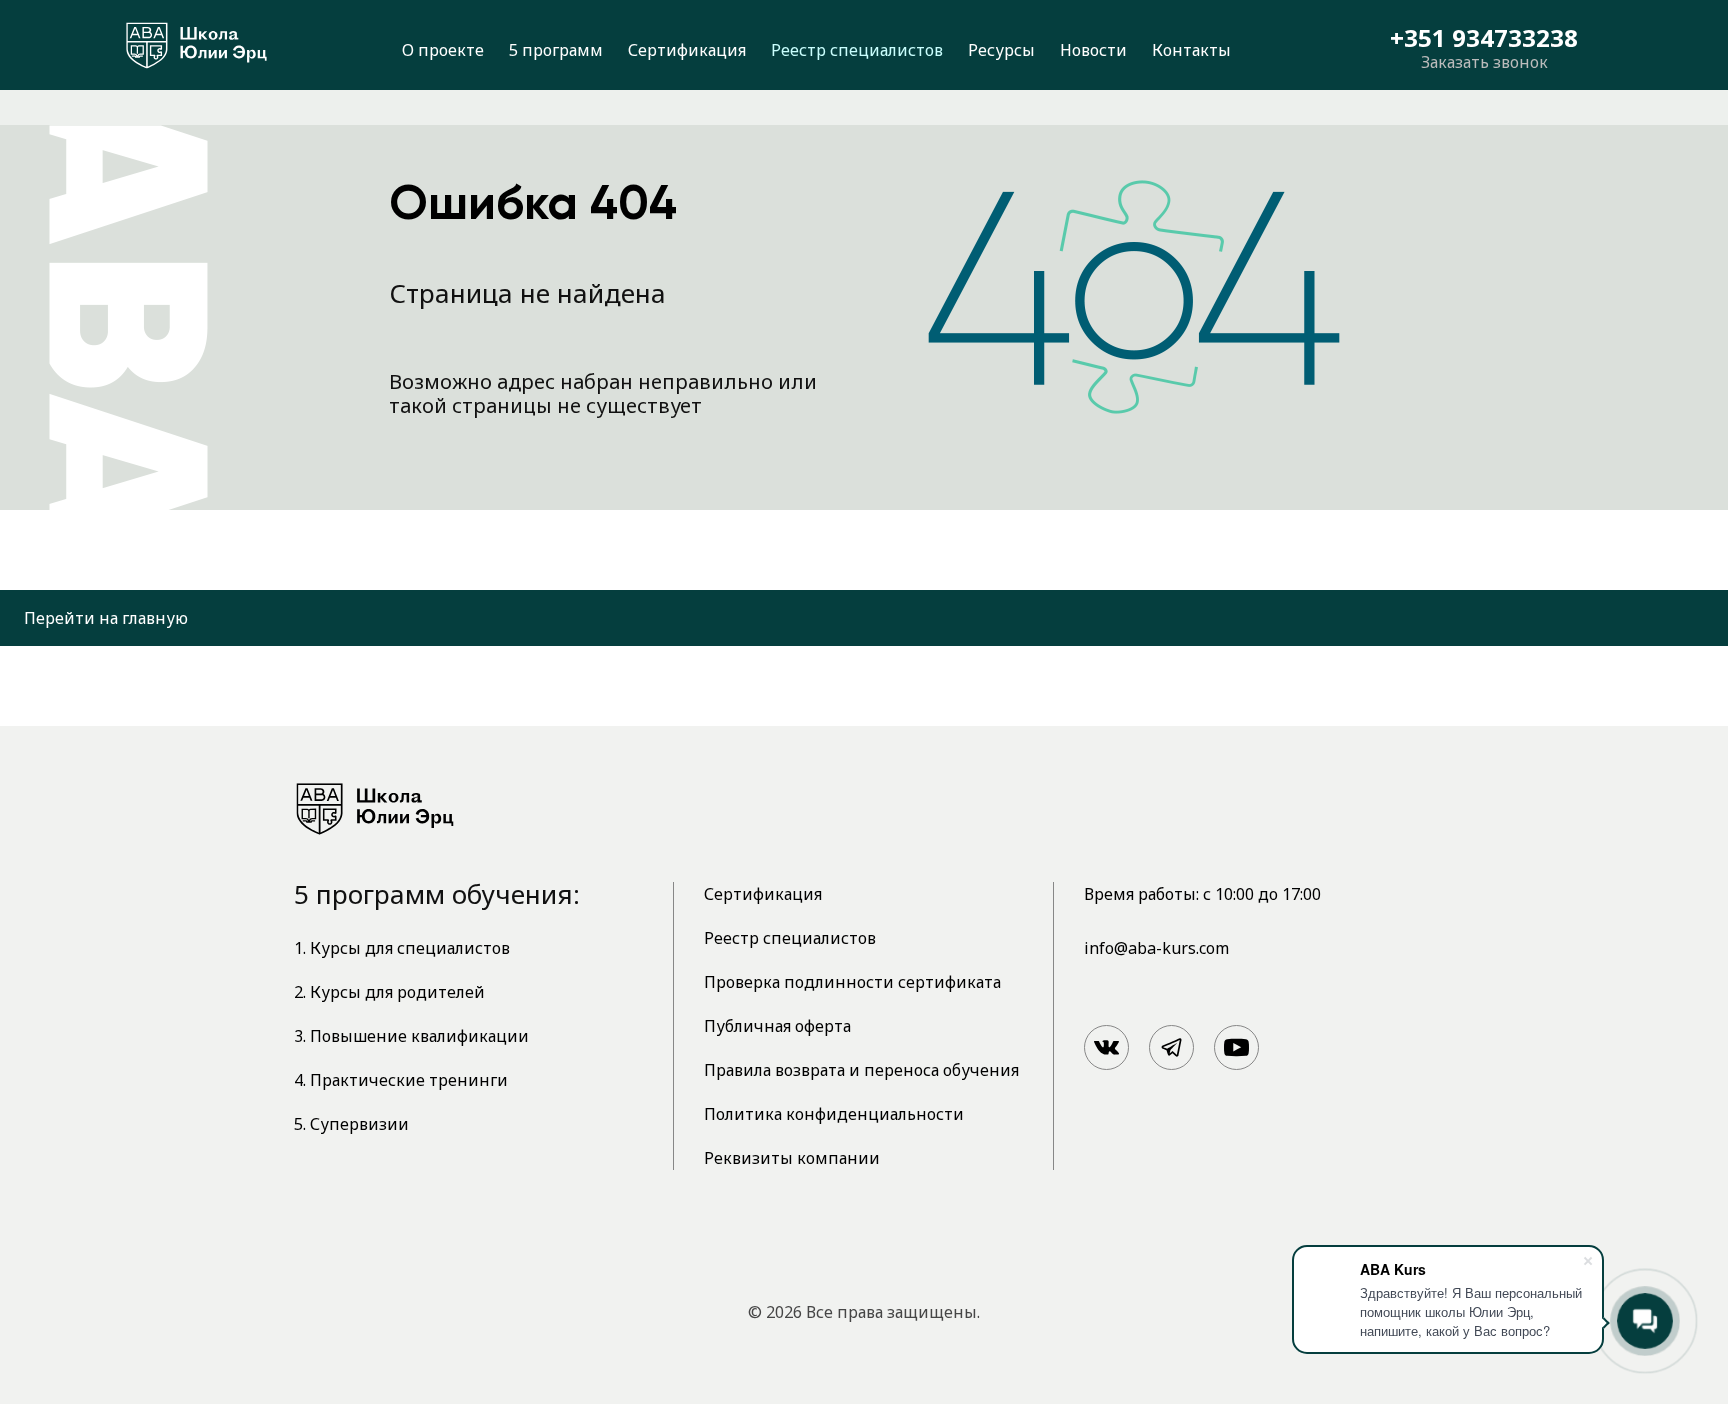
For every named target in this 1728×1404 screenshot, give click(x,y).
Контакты (1191, 50)
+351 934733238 (1484, 38)
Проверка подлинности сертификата (852, 982)
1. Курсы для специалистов (402, 948)
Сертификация (687, 50)
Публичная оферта (777, 1026)
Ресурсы (1001, 50)
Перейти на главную (106, 618)
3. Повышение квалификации (411, 1036)
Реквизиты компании (792, 1158)
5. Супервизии (351, 1124)
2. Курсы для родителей (389, 992)
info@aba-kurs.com (1156, 948)
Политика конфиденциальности (834, 1114)
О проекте (443, 50)
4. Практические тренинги (401, 1080)
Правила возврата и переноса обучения (861, 1070)
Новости (1093, 50)
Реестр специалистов (857, 50)
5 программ (556, 50)
